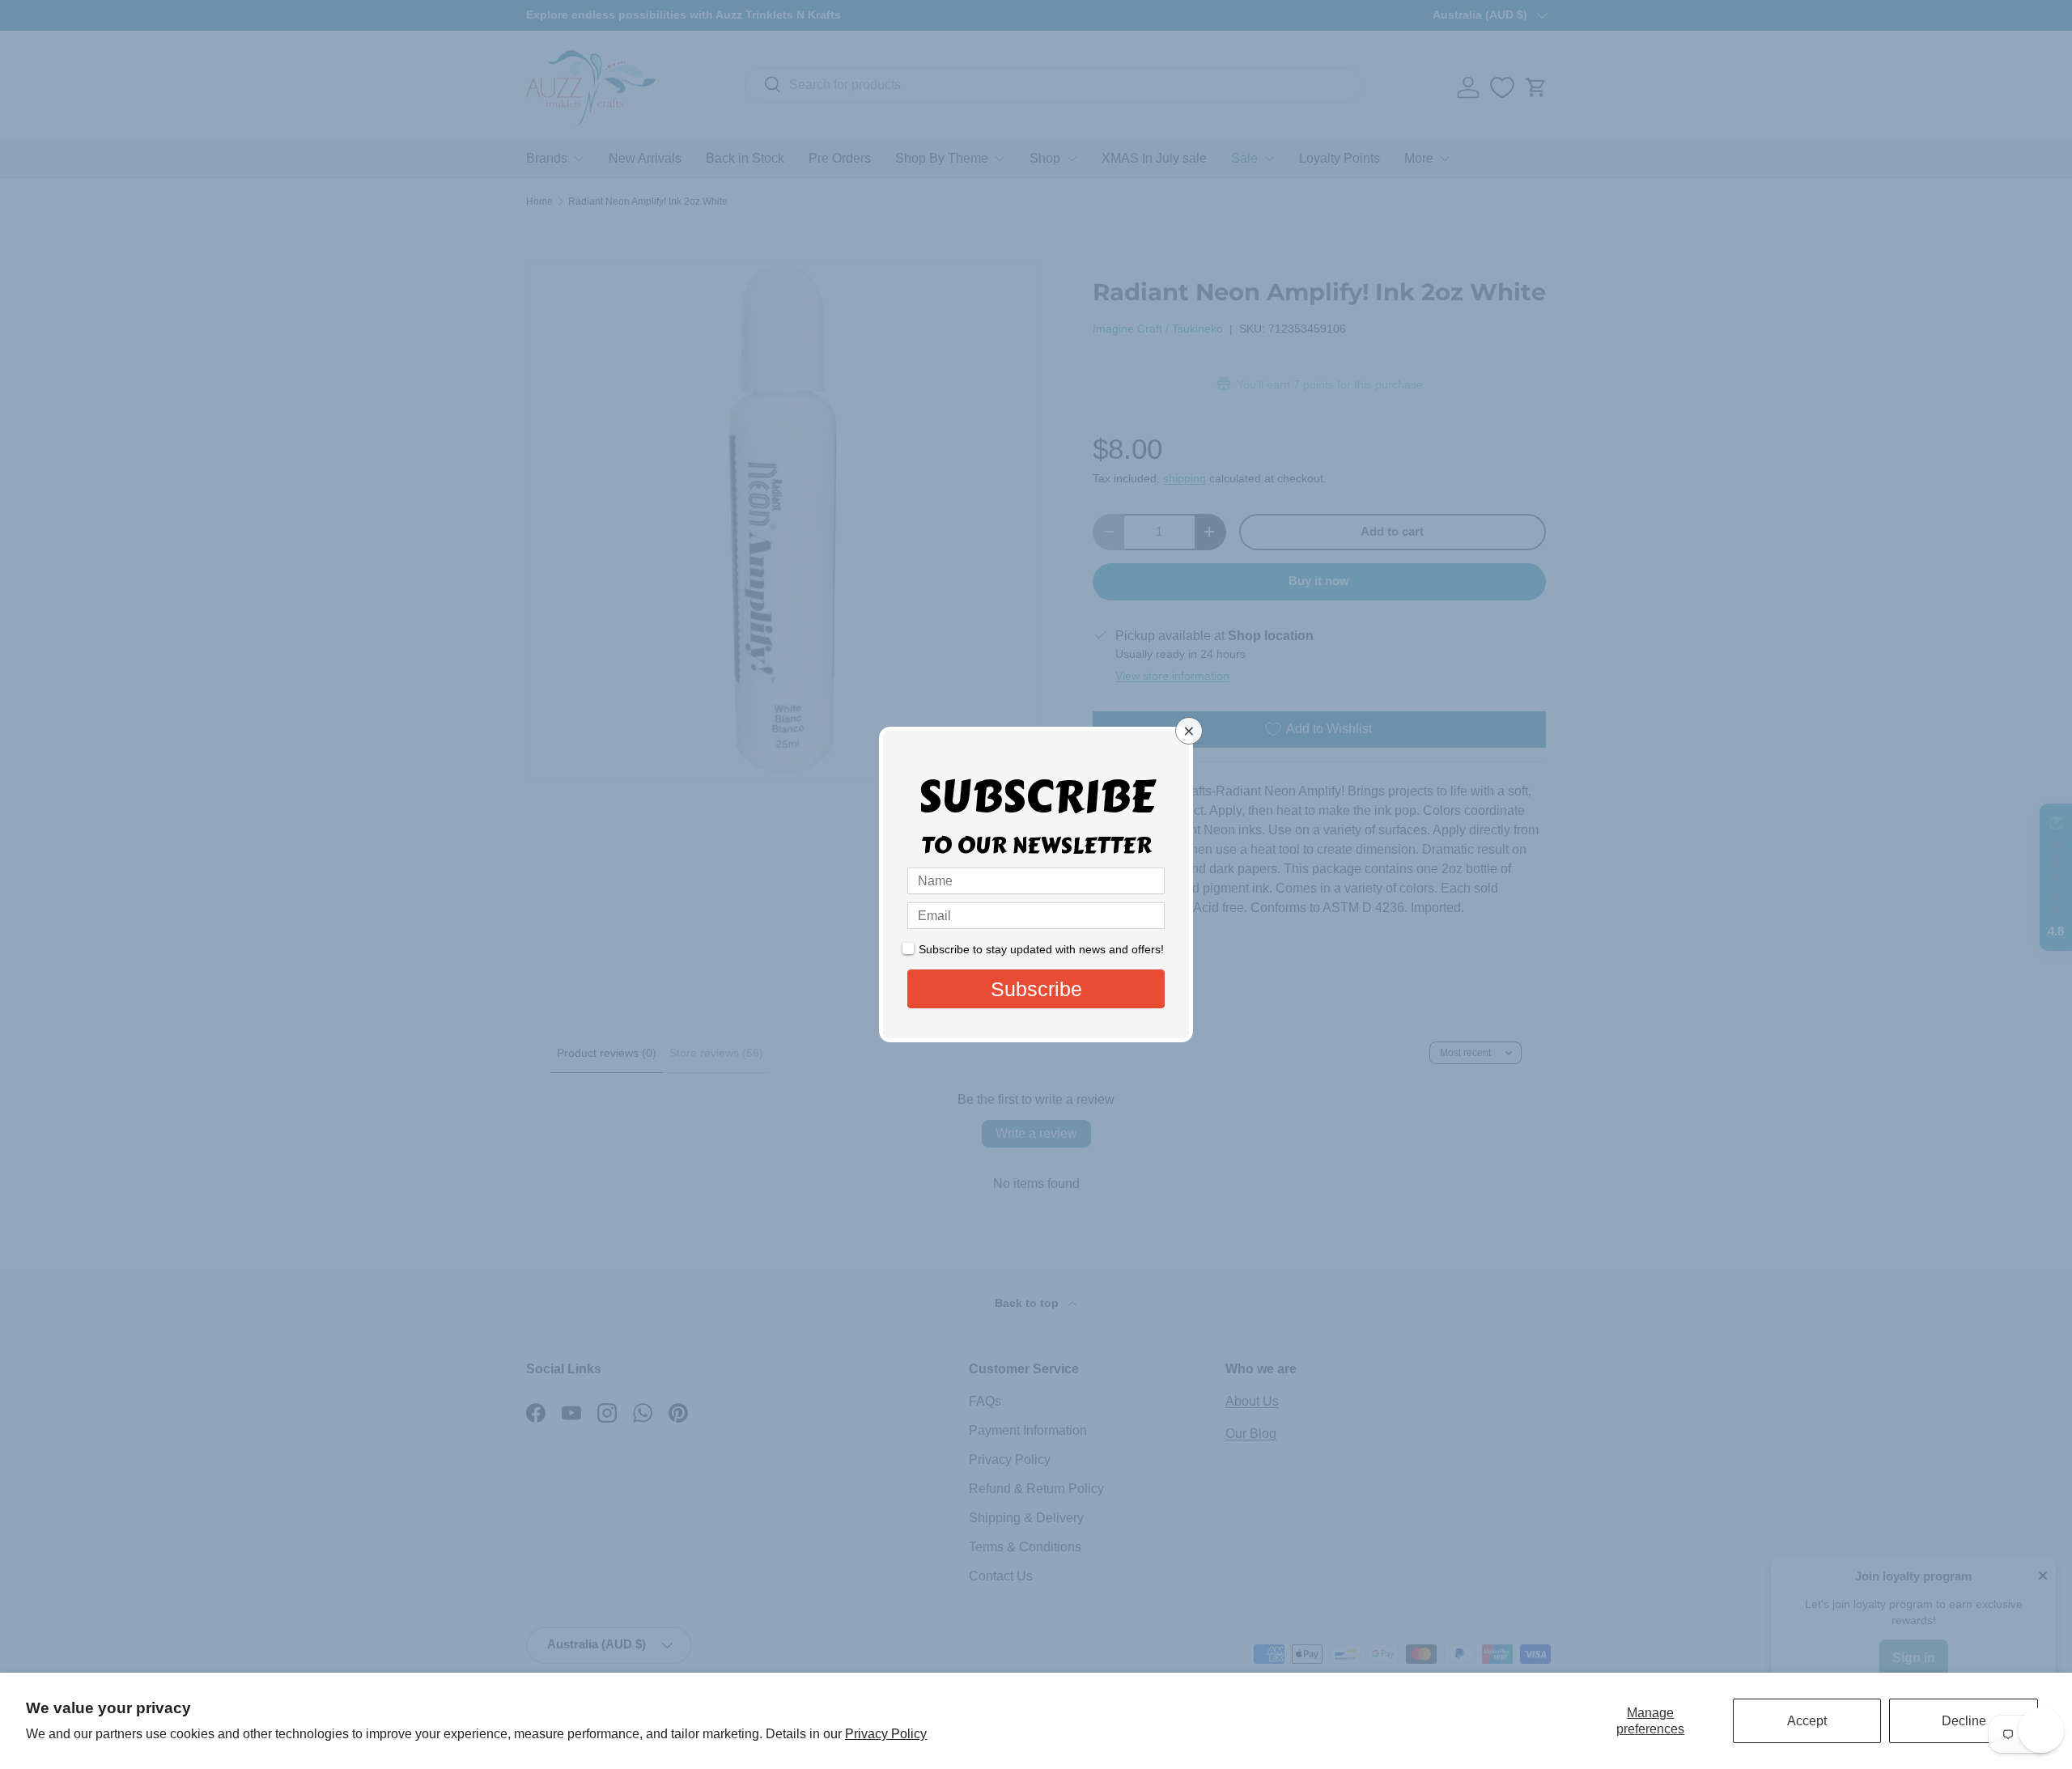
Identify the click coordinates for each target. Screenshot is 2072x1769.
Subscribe (1036, 989)
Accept (1807, 1721)
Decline (1964, 1721)
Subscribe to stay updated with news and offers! (1041, 949)
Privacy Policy (886, 1734)
